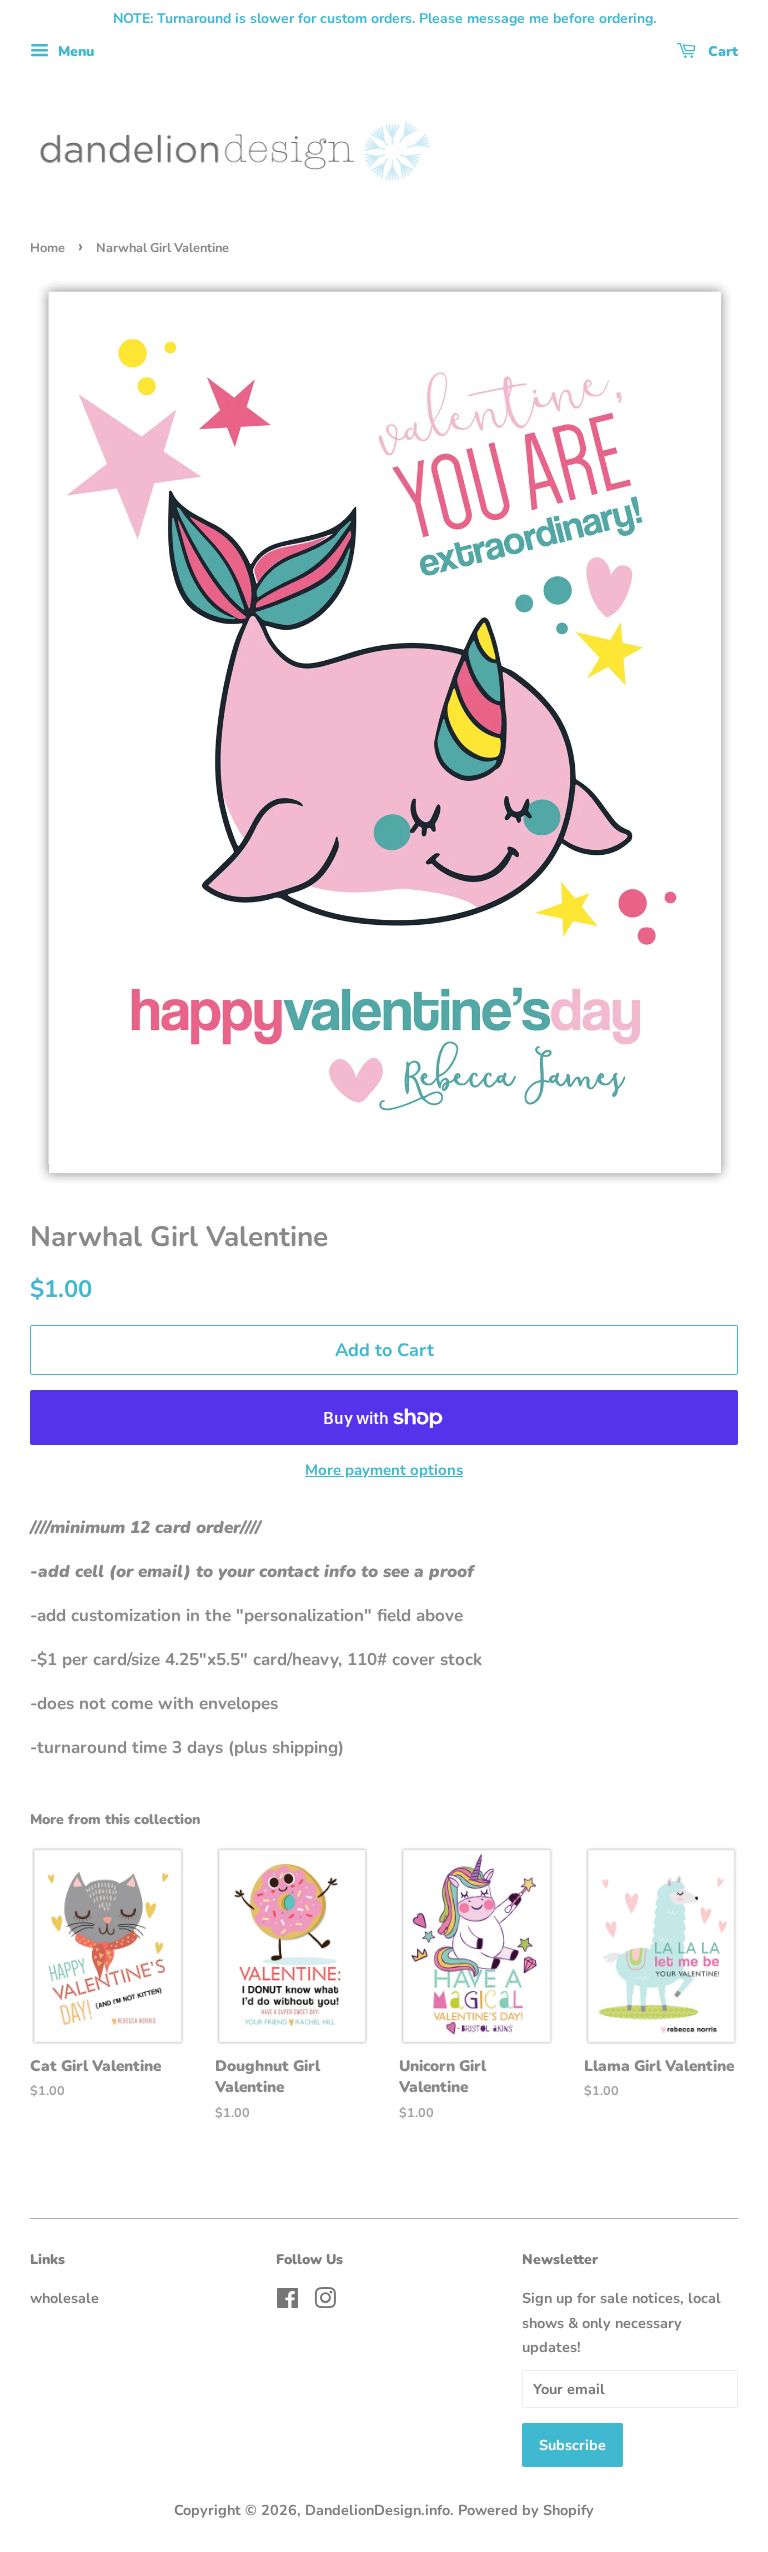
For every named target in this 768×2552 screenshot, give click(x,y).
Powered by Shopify (526, 2510)
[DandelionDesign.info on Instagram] (325, 2302)
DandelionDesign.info (377, 2510)
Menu (74, 51)
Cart (721, 51)
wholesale (64, 2298)
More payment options (384, 1470)
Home (47, 248)
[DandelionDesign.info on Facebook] (287, 2302)
